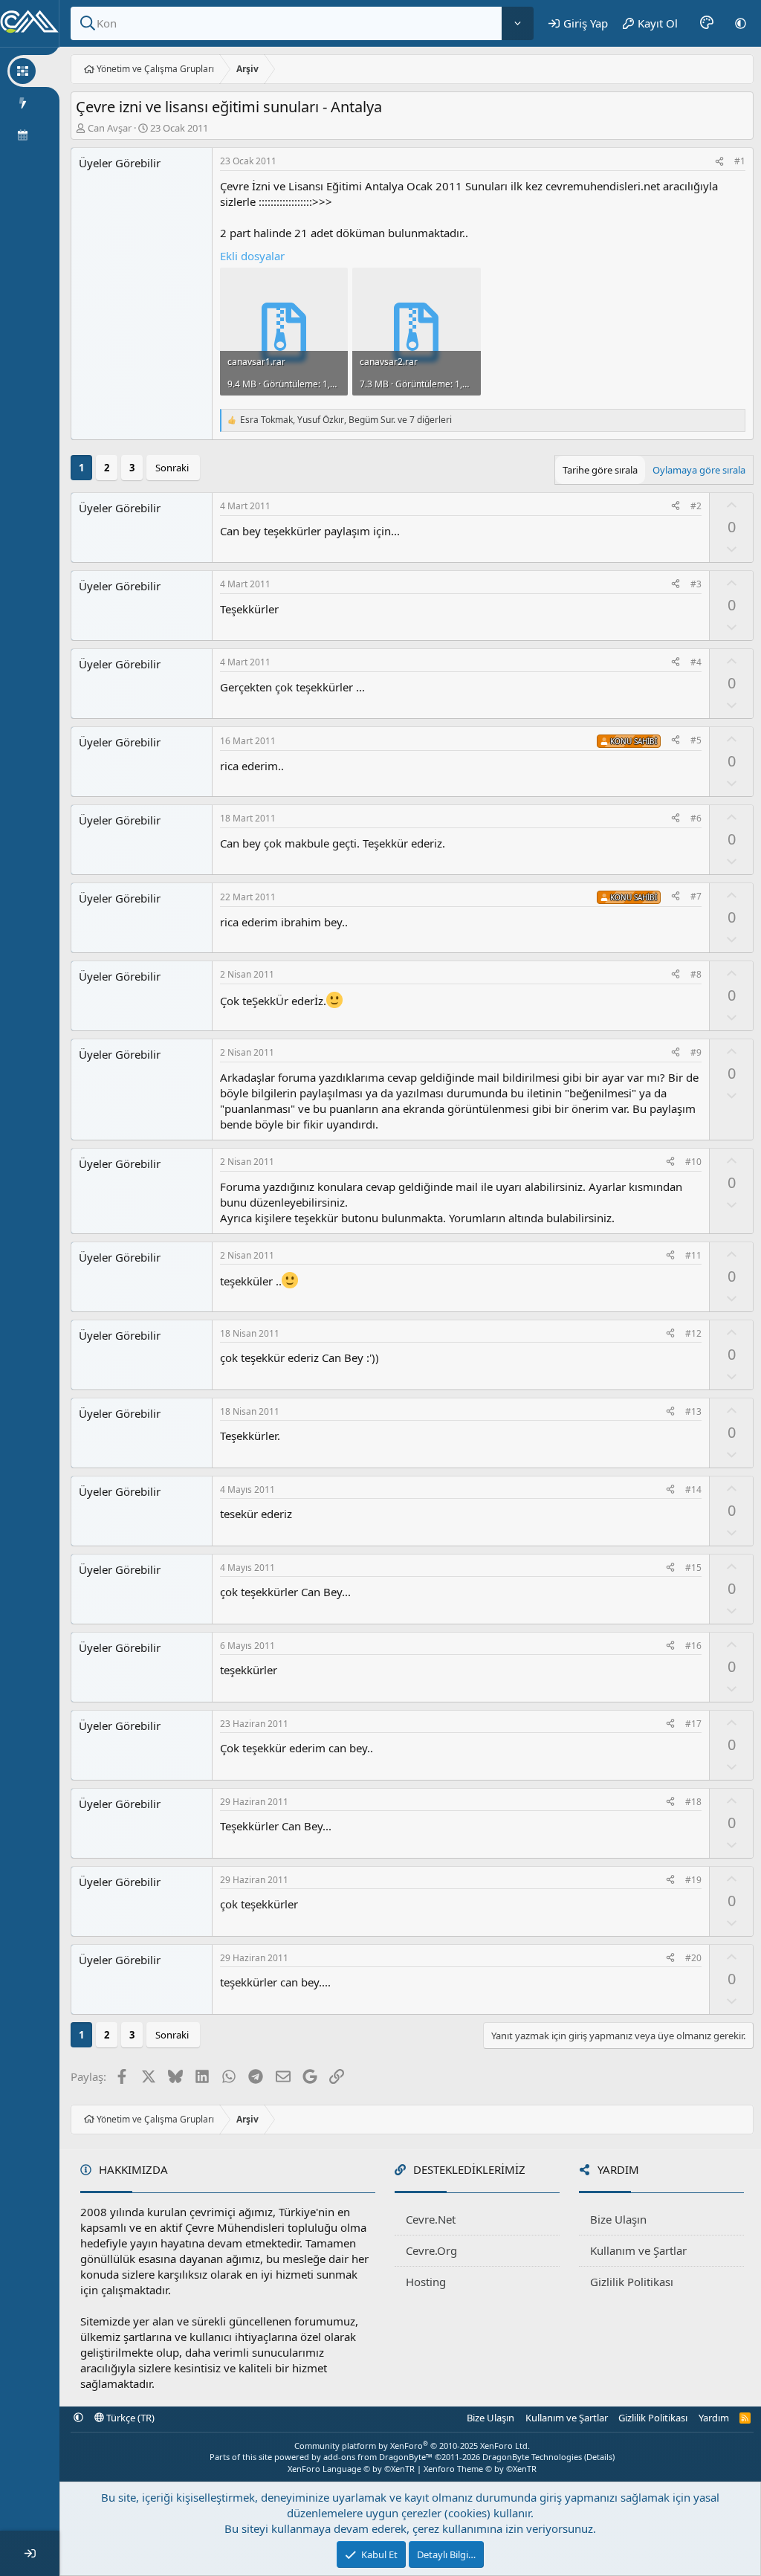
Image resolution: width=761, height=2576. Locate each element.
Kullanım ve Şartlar (638, 2250)
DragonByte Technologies (532, 2457)
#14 (693, 1489)
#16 (693, 1646)
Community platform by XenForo (412, 2446)
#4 (696, 662)
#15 (693, 1568)
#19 (693, 1880)
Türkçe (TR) (129, 2418)
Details (599, 2457)
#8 (696, 974)
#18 (693, 1802)
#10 (693, 1162)
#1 (740, 161)
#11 (693, 1255)
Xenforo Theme (480, 2469)
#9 (696, 1052)
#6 (696, 818)
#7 (696, 896)
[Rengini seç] (707, 23)
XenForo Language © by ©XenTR (351, 2469)
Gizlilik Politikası (632, 2282)
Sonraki (172, 468)
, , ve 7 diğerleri (346, 420)
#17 (693, 1724)
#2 (696, 506)
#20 (693, 1958)
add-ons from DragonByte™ (378, 2457)
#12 (693, 1333)
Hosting (426, 2282)
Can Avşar (110, 128)
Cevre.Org (431, 2250)
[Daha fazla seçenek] (518, 23)
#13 (693, 1411)
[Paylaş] (719, 162)
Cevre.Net (431, 2219)
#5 (696, 740)
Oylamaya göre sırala (699, 470)
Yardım (714, 2418)
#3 (696, 584)
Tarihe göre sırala (600, 470)
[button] (741, 23)
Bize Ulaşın (618, 2219)
